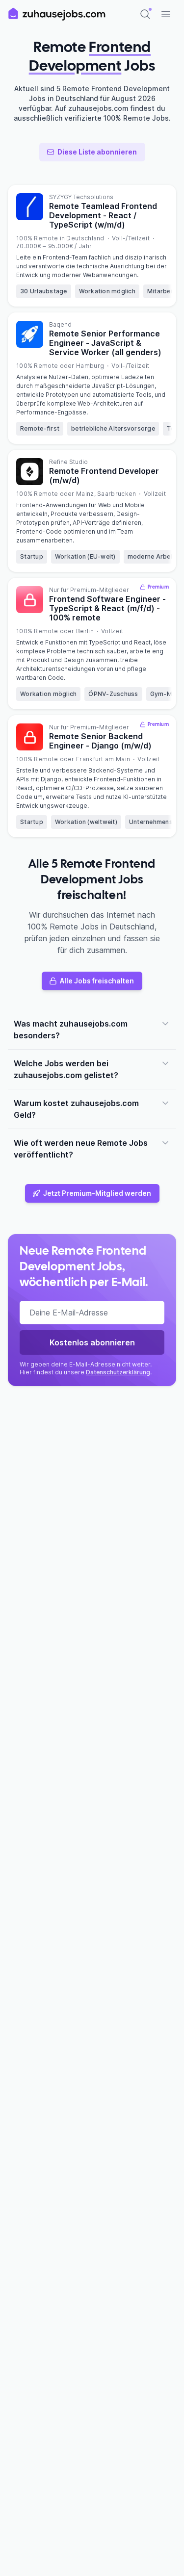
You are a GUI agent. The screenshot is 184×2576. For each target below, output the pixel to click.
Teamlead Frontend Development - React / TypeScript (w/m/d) (103, 215)
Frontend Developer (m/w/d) (104, 476)
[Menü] (166, 14)
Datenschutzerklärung (118, 1372)
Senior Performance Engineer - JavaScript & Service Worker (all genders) (105, 343)
